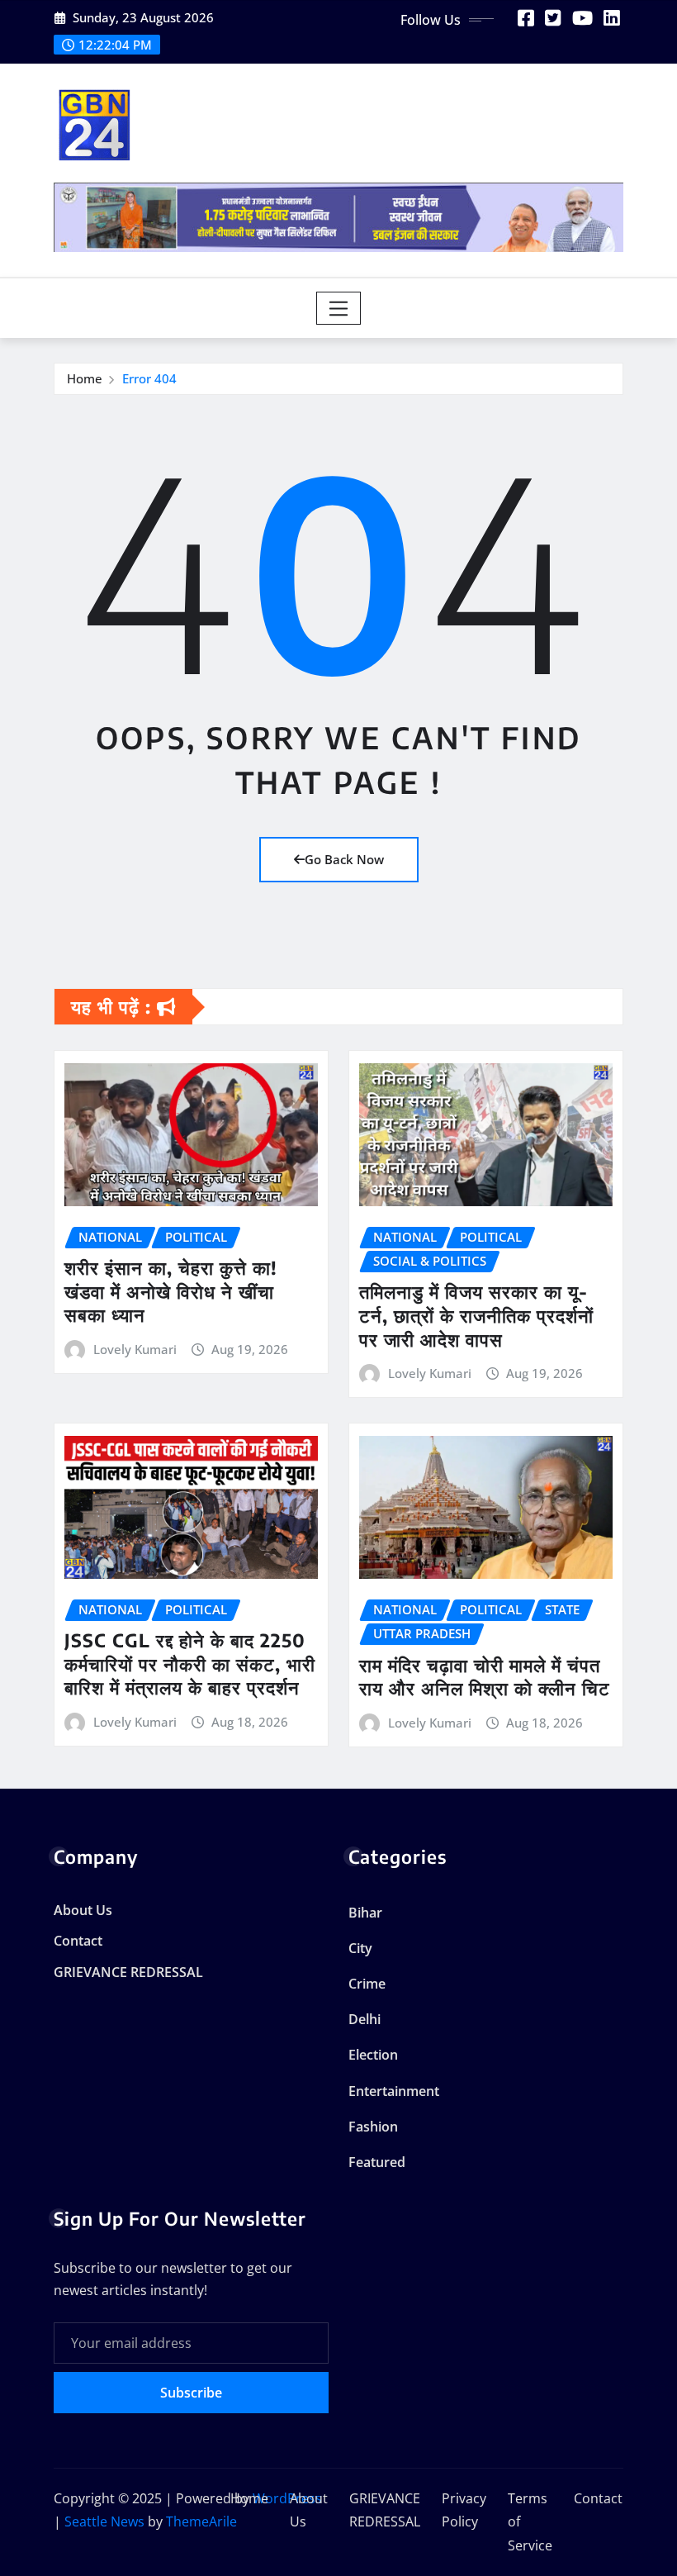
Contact (78, 1941)
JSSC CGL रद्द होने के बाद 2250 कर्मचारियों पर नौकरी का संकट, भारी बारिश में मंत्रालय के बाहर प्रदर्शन (190, 1663)
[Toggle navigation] (339, 308)
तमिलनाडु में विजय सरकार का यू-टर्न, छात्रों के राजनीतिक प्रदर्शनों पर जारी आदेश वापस (476, 1315)
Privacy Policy (464, 2510)
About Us (83, 1910)
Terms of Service (530, 2522)
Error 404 (149, 378)
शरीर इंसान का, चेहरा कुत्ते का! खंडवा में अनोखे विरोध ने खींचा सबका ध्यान (171, 1291)
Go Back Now (344, 859)
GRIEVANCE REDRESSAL (128, 1972)
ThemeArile (201, 2521)
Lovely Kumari (135, 1349)
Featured (377, 2162)
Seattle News (104, 2521)
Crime (367, 1984)
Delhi (365, 2019)
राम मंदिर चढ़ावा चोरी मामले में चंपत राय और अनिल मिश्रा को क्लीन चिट (485, 1677)
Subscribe (191, 2393)
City (360, 1948)
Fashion (373, 2127)
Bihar (365, 1913)
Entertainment (394, 2091)
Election (373, 2055)
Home (85, 378)
